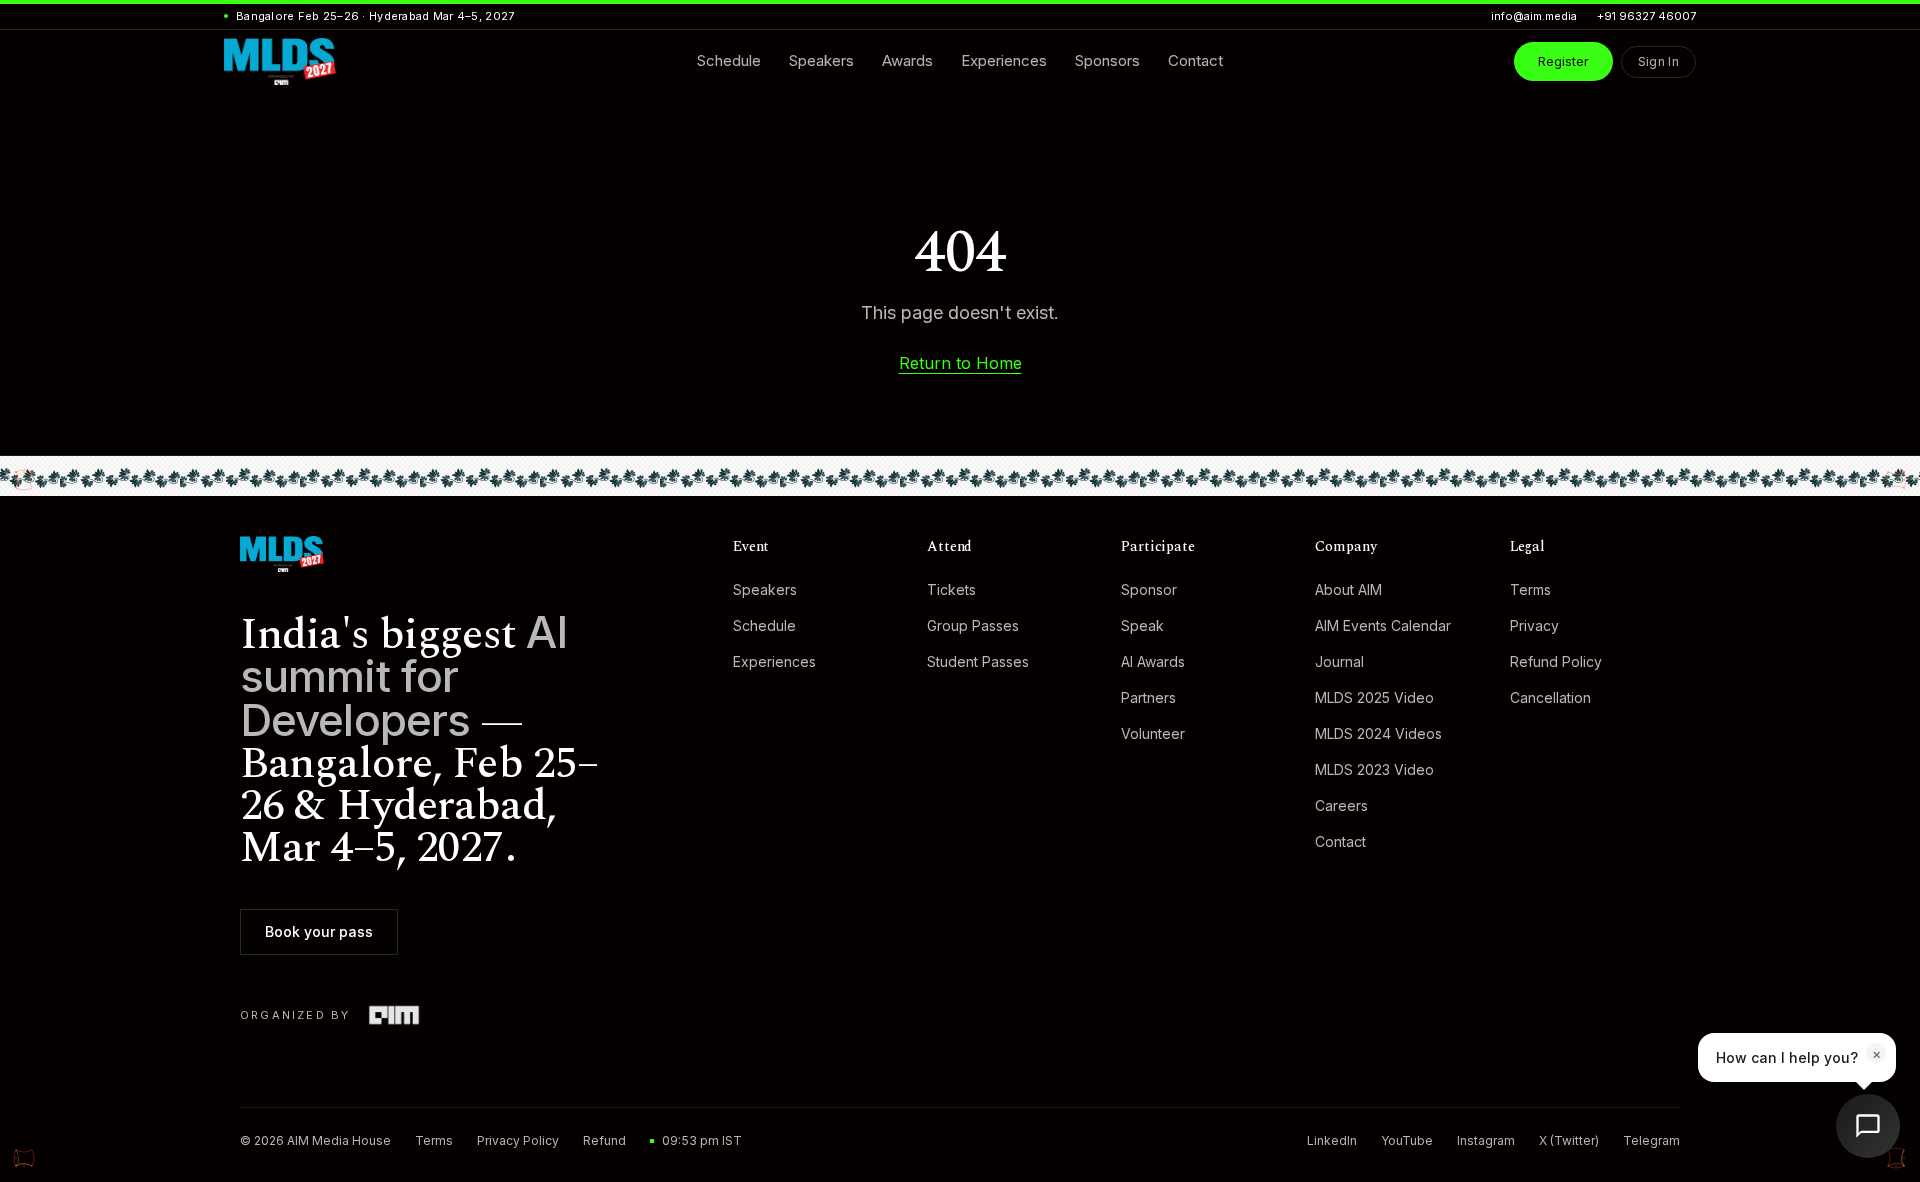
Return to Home (960, 363)
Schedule (764, 625)
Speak (1143, 625)
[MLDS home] (466, 554)
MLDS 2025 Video (1375, 697)
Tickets (951, 589)
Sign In (1658, 61)
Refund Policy (1556, 661)
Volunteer (1154, 733)
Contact (1341, 841)
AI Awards (1154, 661)
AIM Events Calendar (1384, 625)
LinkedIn (1332, 1140)
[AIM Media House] (393, 1015)
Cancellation (1550, 697)
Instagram (1486, 1140)
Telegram (1651, 1140)
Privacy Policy (518, 1140)
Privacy (1534, 625)
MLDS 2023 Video (1375, 769)
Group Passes (973, 625)
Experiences (774, 661)
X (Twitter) (1569, 1140)
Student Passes (978, 661)
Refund (604, 1140)
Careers (1342, 805)
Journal (1340, 661)
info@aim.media (1534, 16)
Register (1563, 61)
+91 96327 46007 (1646, 16)
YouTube (1407, 1140)
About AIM (1349, 589)
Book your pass (319, 931)
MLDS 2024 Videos (1379, 733)
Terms (1530, 589)
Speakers (765, 589)
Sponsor (1150, 589)
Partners (1149, 697)
